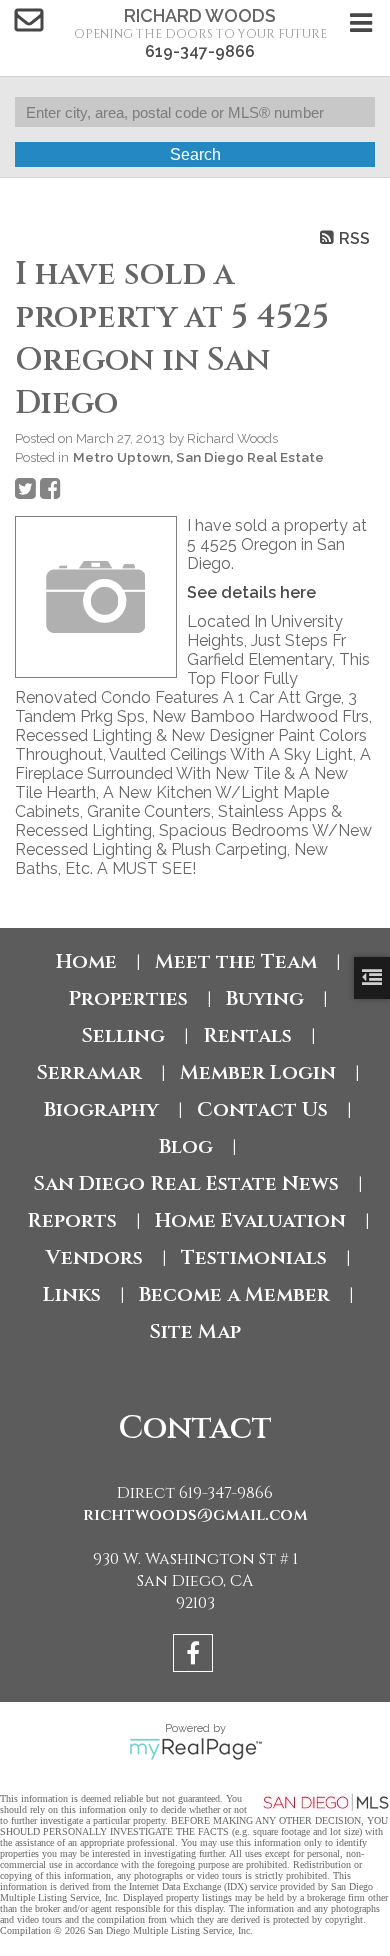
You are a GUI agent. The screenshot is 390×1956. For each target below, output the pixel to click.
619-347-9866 (200, 51)
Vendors (94, 1257)
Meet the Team (236, 961)
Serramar (89, 1072)
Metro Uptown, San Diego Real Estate (198, 457)
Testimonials (254, 1257)
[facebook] (195, 1656)
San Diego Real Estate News (186, 1183)
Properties (128, 998)
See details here (251, 592)
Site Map (195, 1331)
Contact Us (262, 1109)
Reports (72, 1220)
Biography (101, 1109)
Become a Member (234, 1294)
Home (86, 961)
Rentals (247, 1035)
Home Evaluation (250, 1220)
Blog (186, 1146)
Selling (123, 1035)
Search (195, 154)
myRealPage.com (195, 1749)
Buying (265, 998)
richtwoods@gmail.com (195, 1515)
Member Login (258, 1072)
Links (72, 1294)
